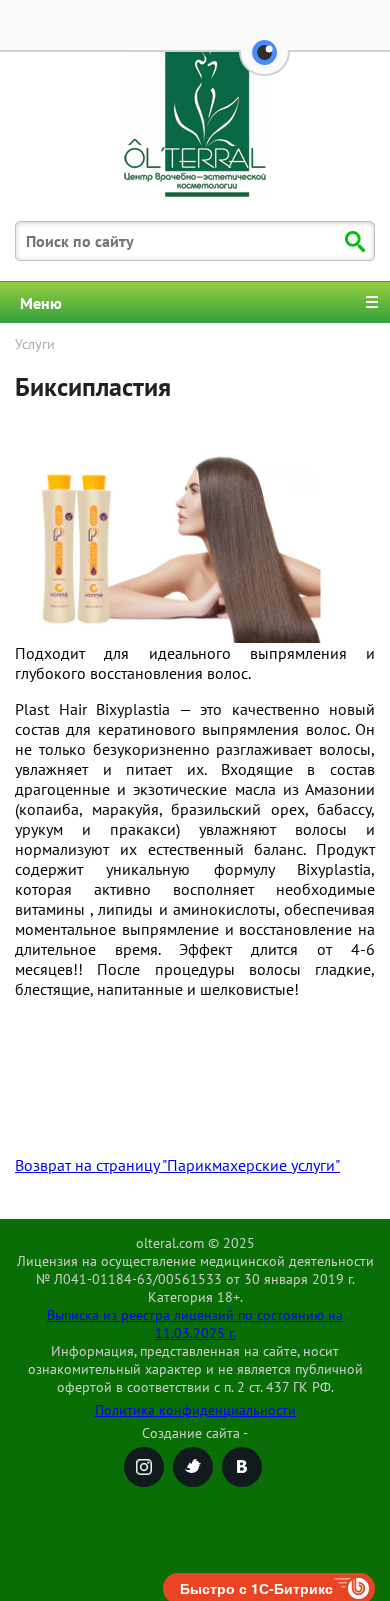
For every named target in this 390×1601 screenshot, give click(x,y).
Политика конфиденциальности (195, 1410)
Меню (41, 303)
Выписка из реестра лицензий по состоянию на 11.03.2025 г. (195, 1324)
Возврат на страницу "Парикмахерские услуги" (177, 1165)
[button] (264, 64)
